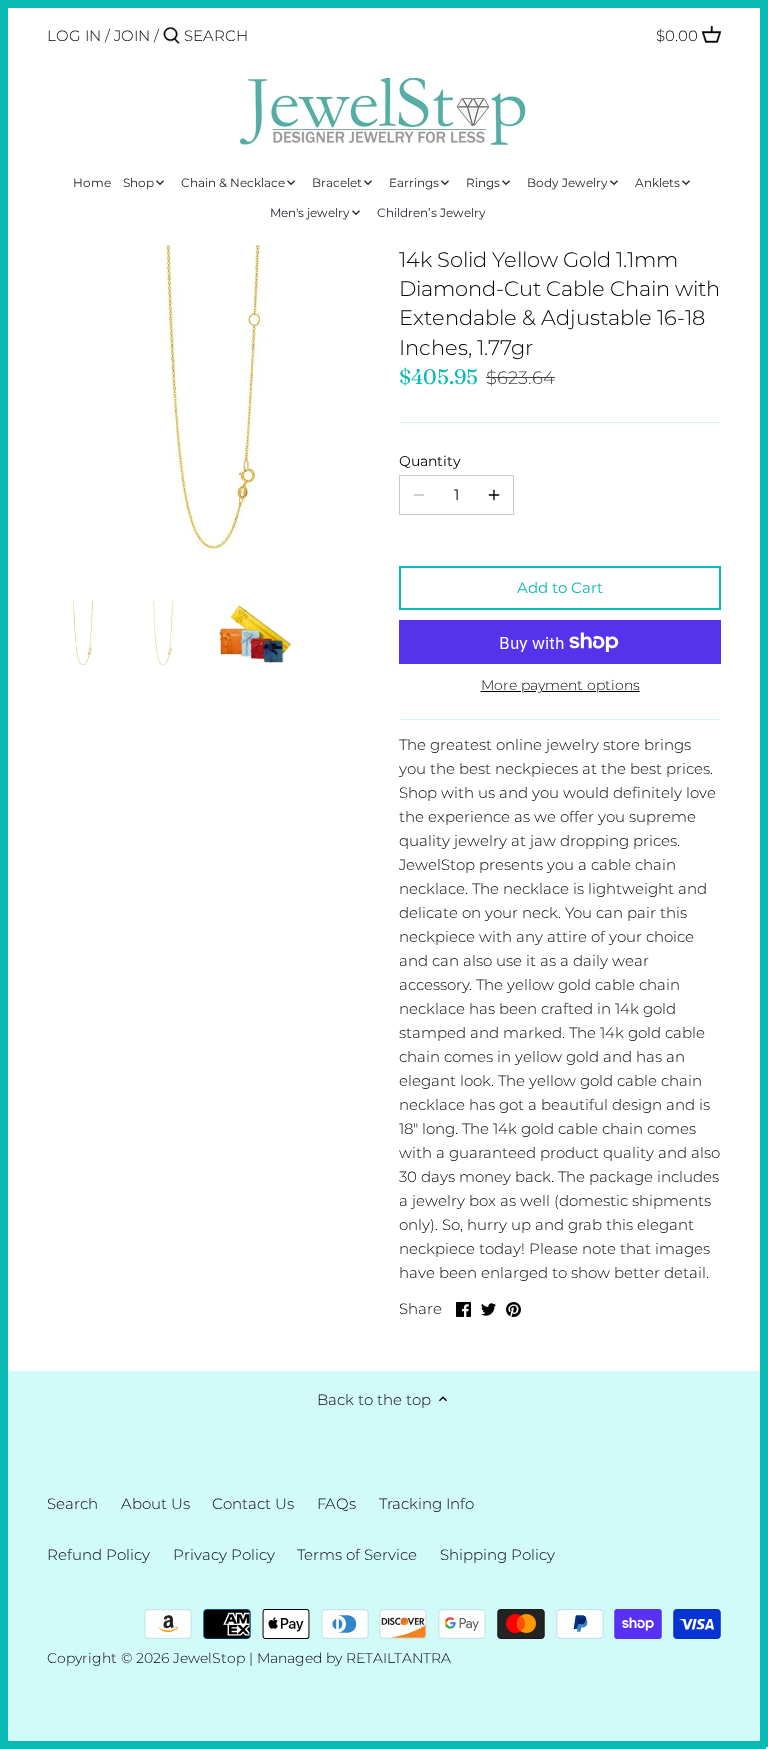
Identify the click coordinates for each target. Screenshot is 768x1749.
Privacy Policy (224, 1554)
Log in (74, 35)
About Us (155, 1503)
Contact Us (253, 1503)
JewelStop (209, 1658)
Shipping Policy (497, 1554)
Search (72, 1503)
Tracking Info (426, 1503)
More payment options (560, 685)
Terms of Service (357, 1554)
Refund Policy (98, 1554)
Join (132, 35)
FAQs (336, 1503)
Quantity (430, 461)
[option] (82, 635)
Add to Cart (560, 587)
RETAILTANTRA (398, 1658)
